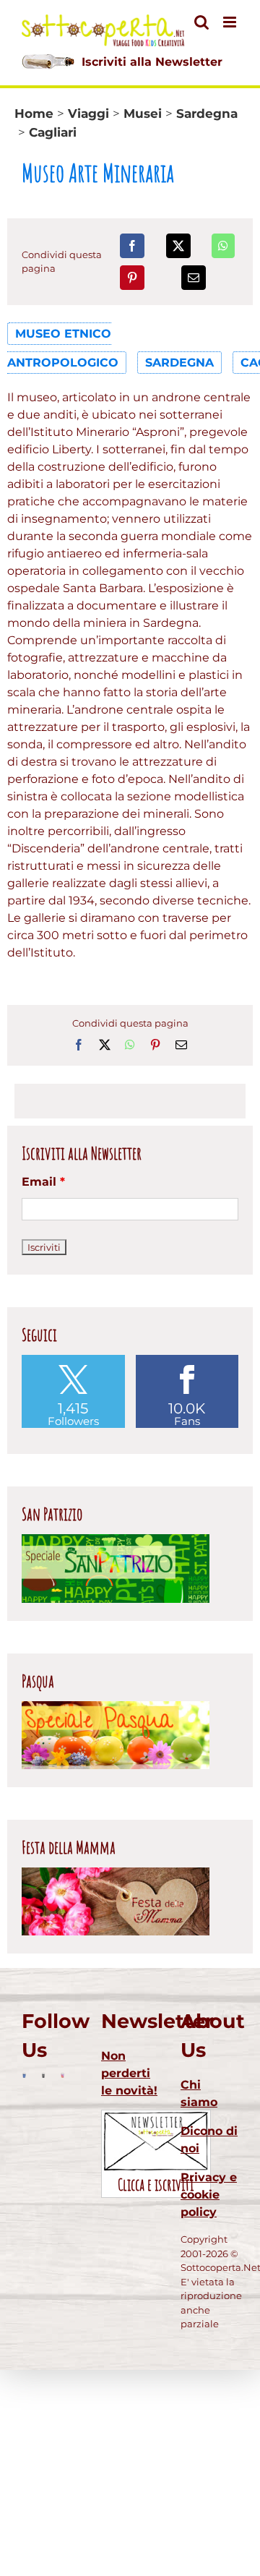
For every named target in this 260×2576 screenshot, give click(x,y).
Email (43, 1182)
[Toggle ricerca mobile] (201, 22)
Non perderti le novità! (129, 2073)
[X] (178, 246)
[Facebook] (132, 246)
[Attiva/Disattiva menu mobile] (231, 22)
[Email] (194, 278)
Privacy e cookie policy (209, 2195)
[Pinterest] (132, 278)
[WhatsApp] (223, 246)
